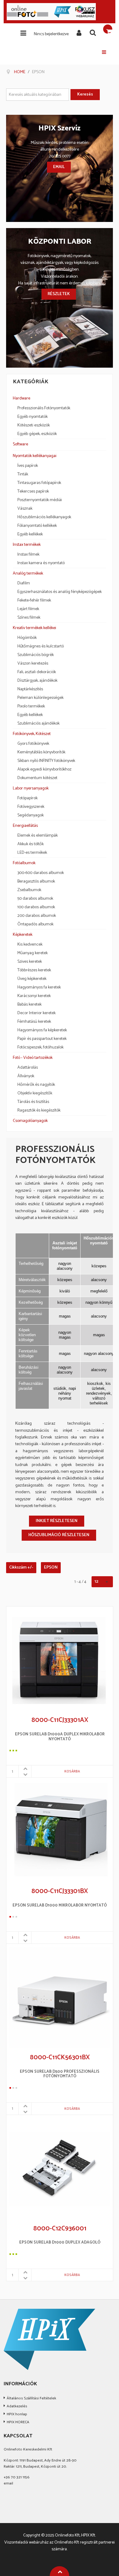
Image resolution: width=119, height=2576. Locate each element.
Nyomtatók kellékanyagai (35, 456)
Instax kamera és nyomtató (41, 563)
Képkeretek (23, 935)
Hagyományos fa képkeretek (42, 1030)
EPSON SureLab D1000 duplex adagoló (60, 2243)
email (8, 2483)
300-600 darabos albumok (41, 873)
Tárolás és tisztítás (33, 1102)
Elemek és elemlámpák (38, 836)
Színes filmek (29, 618)
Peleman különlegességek (40, 698)
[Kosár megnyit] (108, 29)
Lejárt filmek (28, 609)
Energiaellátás (25, 826)
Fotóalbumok (24, 863)
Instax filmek (28, 555)
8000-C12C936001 (60, 2229)
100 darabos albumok (36, 907)
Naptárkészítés (30, 689)
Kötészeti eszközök (34, 426)
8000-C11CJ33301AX (60, 1720)
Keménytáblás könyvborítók (41, 752)
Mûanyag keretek (32, 953)
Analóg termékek (28, 574)
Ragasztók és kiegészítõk (39, 1111)
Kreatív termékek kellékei (34, 628)
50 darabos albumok (35, 899)
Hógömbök (27, 638)
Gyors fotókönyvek (33, 744)
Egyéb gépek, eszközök (37, 434)
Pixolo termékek (31, 707)
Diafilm (24, 583)
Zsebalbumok (29, 890)
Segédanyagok (31, 816)
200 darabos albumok (37, 916)
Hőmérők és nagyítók (36, 1085)
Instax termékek (27, 545)
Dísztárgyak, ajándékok (37, 681)
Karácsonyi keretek (34, 996)
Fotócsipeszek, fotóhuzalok (40, 1048)
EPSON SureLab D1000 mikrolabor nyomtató (60, 1906)
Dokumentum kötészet (37, 778)
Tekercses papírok (33, 492)
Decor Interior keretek (36, 1013)
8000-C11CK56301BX (60, 2058)
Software (20, 444)
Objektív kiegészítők (35, 1093)
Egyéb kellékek (30, 534)
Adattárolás (28, 1068)
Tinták (23, 474)
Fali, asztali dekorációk (37, 672)
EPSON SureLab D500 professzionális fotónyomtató (60, 2074)
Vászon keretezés (33, 664)
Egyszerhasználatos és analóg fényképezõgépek (60, 592)
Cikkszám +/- (21, 1568)
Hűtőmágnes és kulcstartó (41, 647)
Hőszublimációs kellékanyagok (44, 517)
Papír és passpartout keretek (42, 1039)
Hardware (22, 398)
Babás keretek (29, 1005)
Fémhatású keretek (34, 1022)
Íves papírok (28, 466)
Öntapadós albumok (35, 924)
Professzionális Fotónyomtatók (44, 408)
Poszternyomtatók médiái (40, 500)
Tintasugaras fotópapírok (39, 483)
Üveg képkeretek (32, 979)
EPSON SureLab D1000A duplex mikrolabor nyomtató (60, 1737)
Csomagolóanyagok (30, 1121)
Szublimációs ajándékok (38, 724)
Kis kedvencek (30, 945)
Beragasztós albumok (36, 882)
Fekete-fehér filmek (34, 601)
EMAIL (59, 167)
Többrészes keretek (34, 970)
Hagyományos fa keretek (39, 988)
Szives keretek (30, 962)
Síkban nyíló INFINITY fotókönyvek (46, 761)
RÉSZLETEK (59, 294)
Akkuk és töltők (31, 844)
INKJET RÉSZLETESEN (57, 1521)
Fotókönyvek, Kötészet (32, 734)
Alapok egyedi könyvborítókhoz (44, 770)
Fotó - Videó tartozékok (33, 1058)
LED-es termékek (32, 853)
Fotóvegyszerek (31, 807)
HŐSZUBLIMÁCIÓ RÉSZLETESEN (59, 1535)
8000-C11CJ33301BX (60, 1892)
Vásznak (25, 509)
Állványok (26, 1076)
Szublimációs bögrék (36, 655)
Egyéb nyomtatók (32, 417)
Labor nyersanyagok (31, 788)
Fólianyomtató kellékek (37, 526)
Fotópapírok (27, 798)
